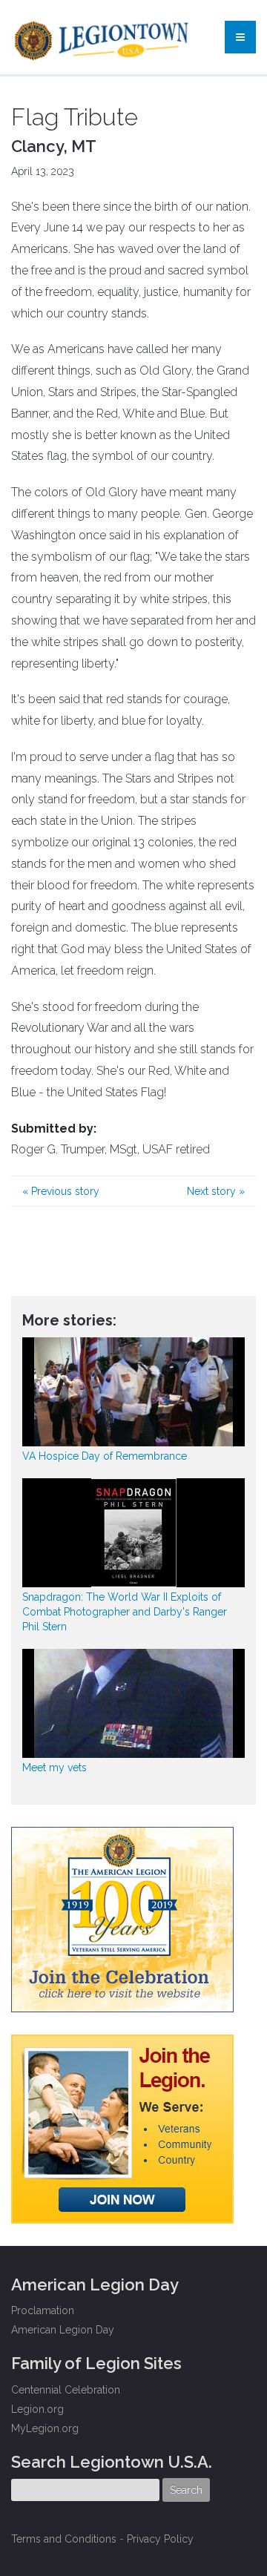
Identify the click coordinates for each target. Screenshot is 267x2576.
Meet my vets (55, 1768)
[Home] (103, 37)
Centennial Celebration (66, 2390)
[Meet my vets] (133, 1703)
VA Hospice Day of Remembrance (105, 1456)
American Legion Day (63, 2330)
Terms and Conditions (64, 2539)
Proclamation (43, 2310)
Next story (216, 1191)
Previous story (61, 1191)
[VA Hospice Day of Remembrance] (133, 1392)
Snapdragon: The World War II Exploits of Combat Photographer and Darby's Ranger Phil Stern (125, 1612)
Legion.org (37, 2409)
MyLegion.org (45, 2428)
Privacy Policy (160, 2539)
